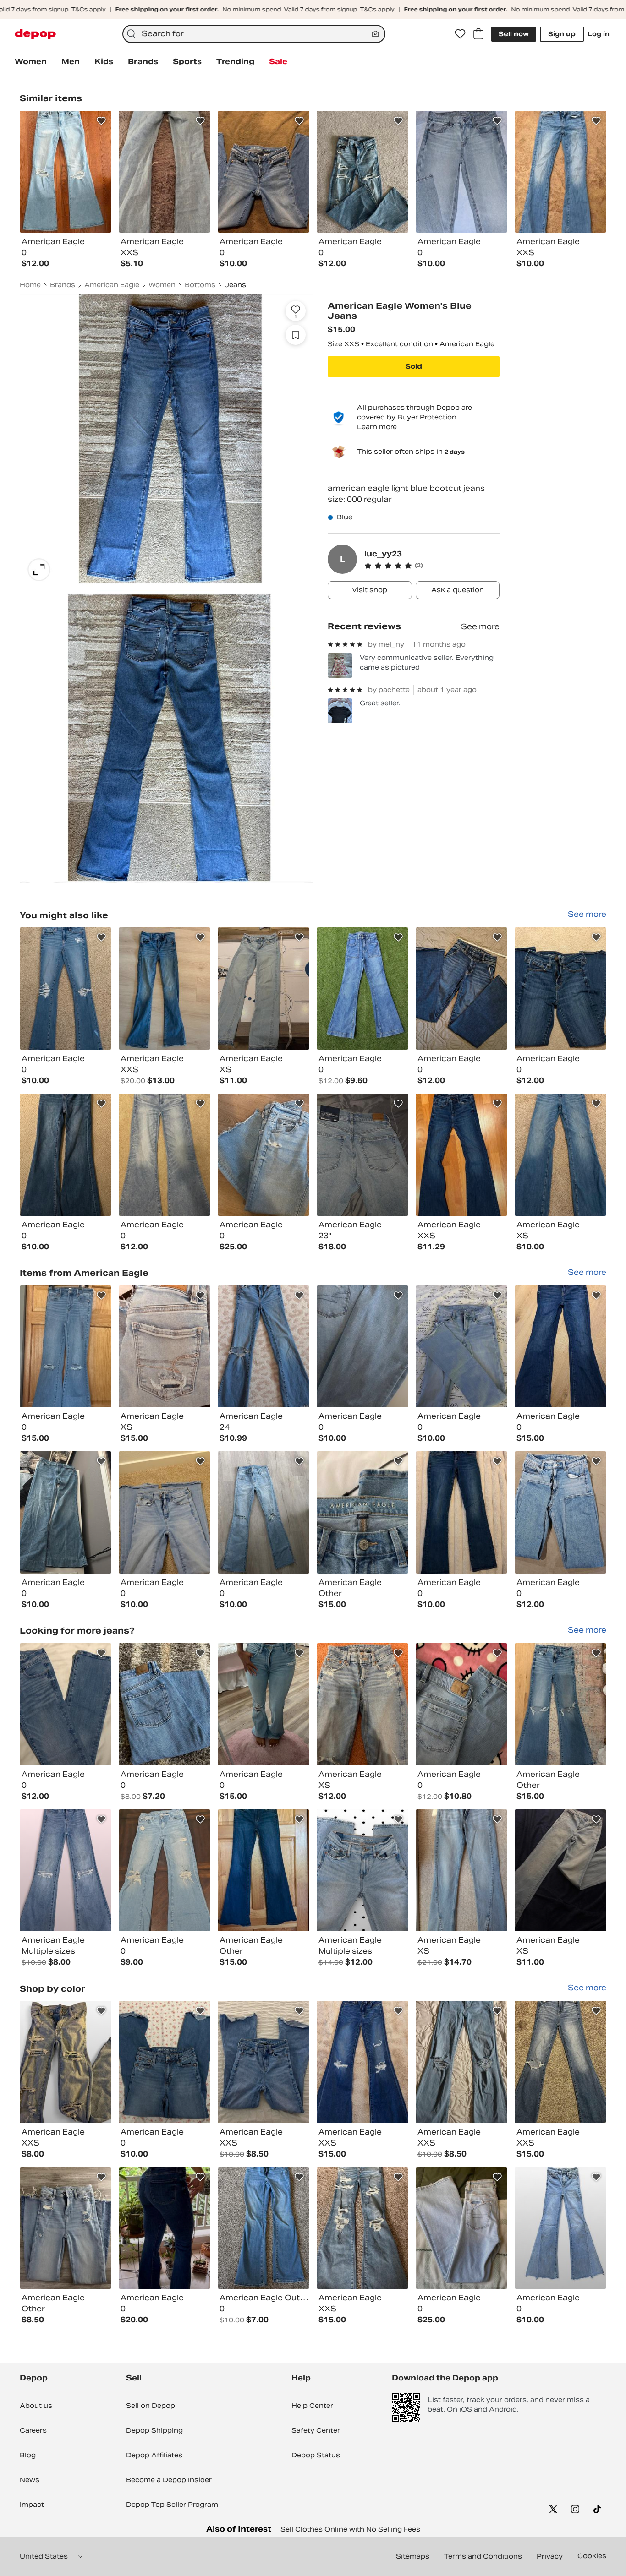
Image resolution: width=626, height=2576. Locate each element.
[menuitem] (31, 62)
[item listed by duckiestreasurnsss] (560, 1347)
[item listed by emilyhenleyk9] (264, 1512)
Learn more (377, 427)
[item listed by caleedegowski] (461, 1347)
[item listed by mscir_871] (560, 1155)
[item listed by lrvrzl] (165, 1512)
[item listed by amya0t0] (560, 1871)
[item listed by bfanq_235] (362, 1155)
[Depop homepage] (35, 34)
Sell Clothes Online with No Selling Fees (350, 2529)
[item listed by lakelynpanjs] (362, 1512)
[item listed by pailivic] (362, 1871)
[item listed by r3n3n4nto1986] (560, 1512)
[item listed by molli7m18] (362, 2228)
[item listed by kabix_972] (264, 1155)
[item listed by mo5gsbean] (264, 2062)
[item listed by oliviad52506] (461, 1512)
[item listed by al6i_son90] (362, 1347)
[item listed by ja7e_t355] (165, 988)
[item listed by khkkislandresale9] (560, 2228)
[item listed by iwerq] (264, 988)
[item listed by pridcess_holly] (461, 1704)
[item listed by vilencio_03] (264, 1347)
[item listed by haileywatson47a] (165, 1871)
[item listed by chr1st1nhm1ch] (461, 988)
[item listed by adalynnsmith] (560, 988)
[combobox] (254, 34)
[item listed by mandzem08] (362, 2062)
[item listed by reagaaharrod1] (461, 2228)
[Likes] (460, 34)
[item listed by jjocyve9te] (560, 2062)
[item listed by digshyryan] (362, 988)
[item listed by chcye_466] (66, 1704)
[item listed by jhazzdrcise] (461, 2062)
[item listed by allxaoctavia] (461, 1871)
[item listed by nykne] (66, 2062)
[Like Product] (101, 121)
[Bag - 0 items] (478, 34)
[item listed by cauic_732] (66, 1347)
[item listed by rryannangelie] (165, 1347)
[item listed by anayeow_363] (264, 1704)
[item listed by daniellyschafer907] (264, 2228)
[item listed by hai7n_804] (165, 2062)
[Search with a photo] (375, 34)
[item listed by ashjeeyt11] (66, 1155)
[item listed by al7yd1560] (165, 1704)
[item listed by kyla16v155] (362, 1704)
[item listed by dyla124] (264, 1871)
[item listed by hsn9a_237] (66, 1871)
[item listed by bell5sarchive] (165, 2228)
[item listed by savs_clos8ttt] (66, 988)
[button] (432, 566)
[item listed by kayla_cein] (461, 1155)
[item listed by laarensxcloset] (165, 1155)
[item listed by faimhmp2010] (560, 1704)
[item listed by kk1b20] (66, 2228)
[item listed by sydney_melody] (66, 1512)
